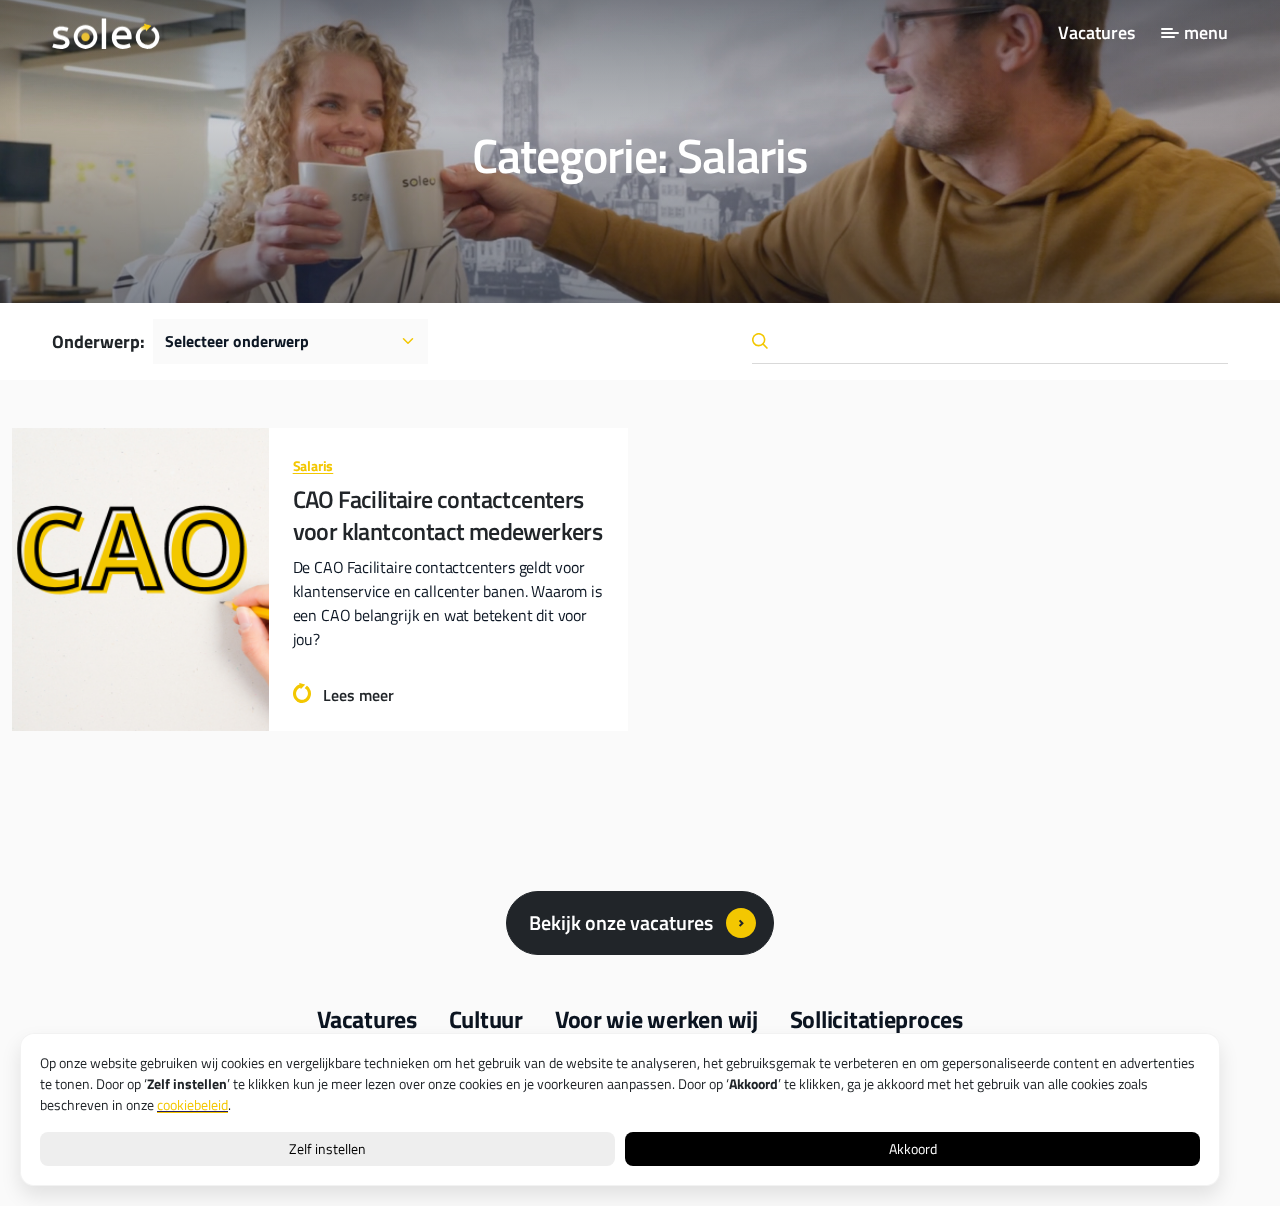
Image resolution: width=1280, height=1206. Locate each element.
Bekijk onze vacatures (621, 922)
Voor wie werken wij (656, 1019)
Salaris (313, 465)
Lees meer (358, 695)
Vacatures (1096, 32)
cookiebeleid (192, 1105)
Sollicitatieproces (876, 1019)
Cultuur (486, 1019)
